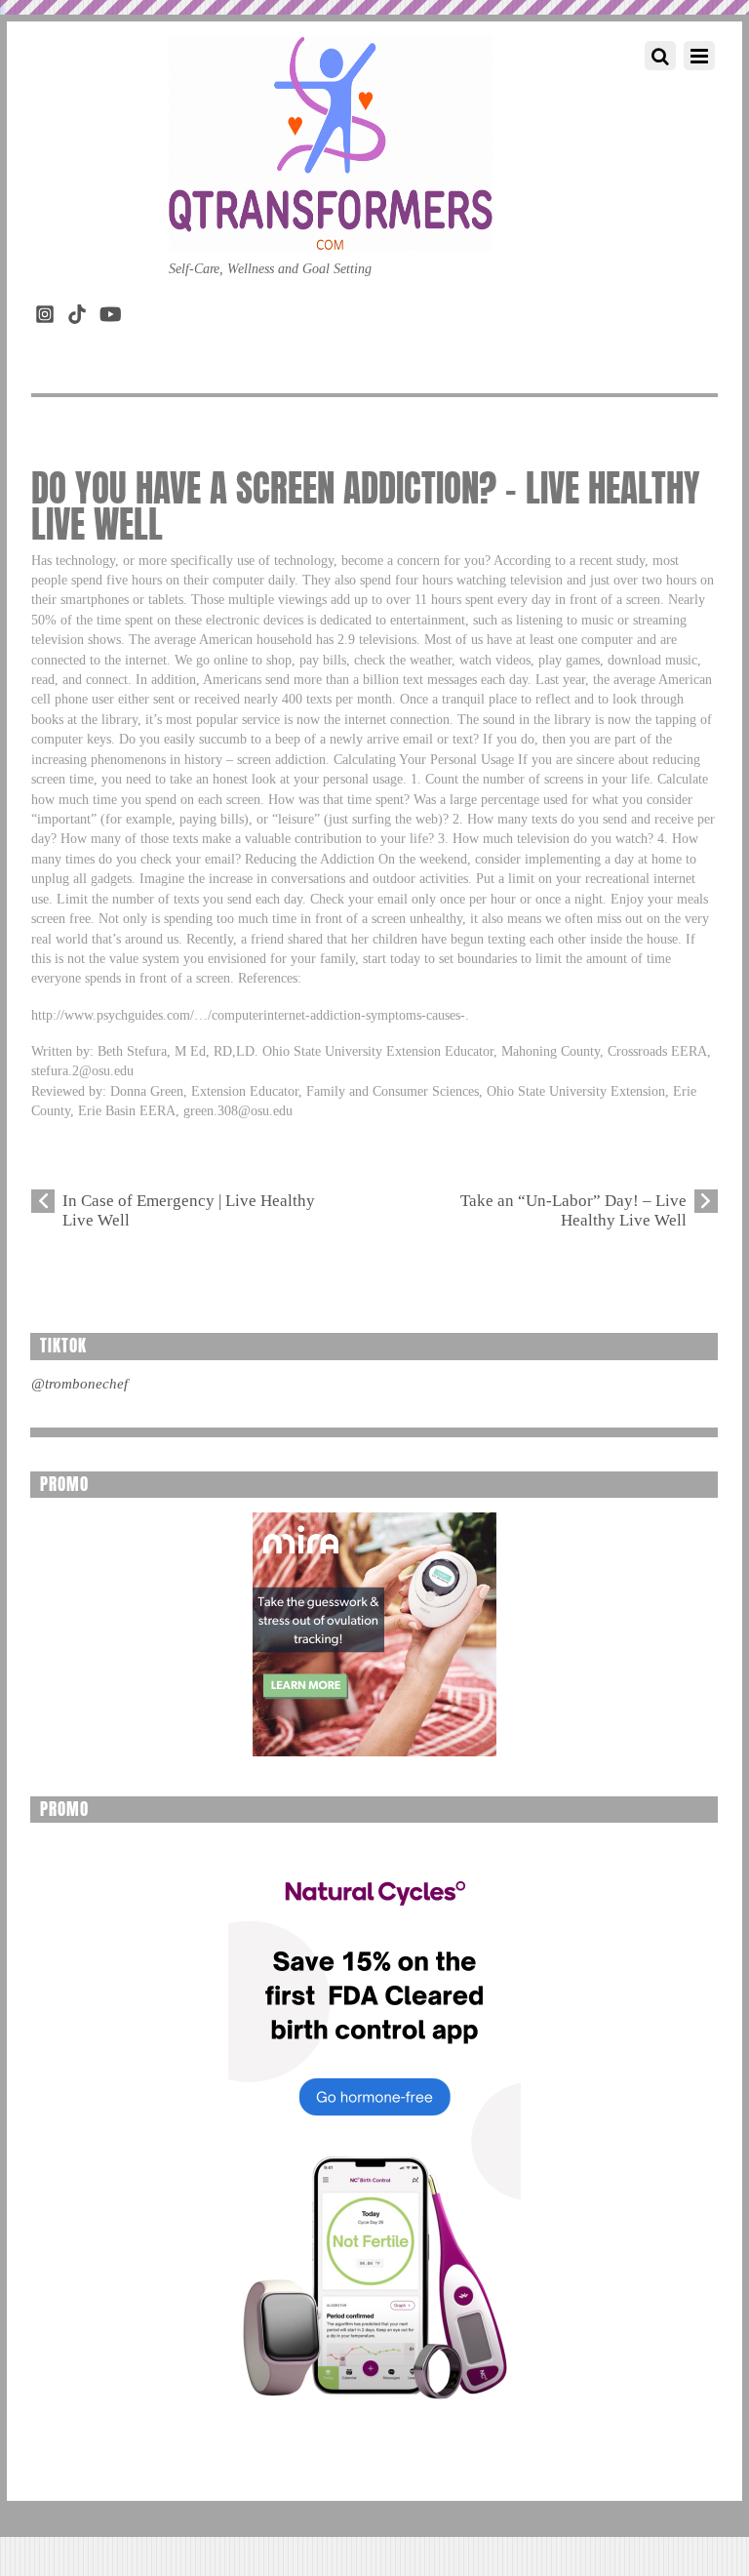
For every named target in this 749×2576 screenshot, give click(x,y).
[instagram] (45, 310)
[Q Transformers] (331, 231)
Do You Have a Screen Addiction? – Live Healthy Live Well (366, 506)
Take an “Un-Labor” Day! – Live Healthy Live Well (573, 1210)
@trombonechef (79, 1384)
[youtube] (109, 310)
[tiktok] (77, 310)
